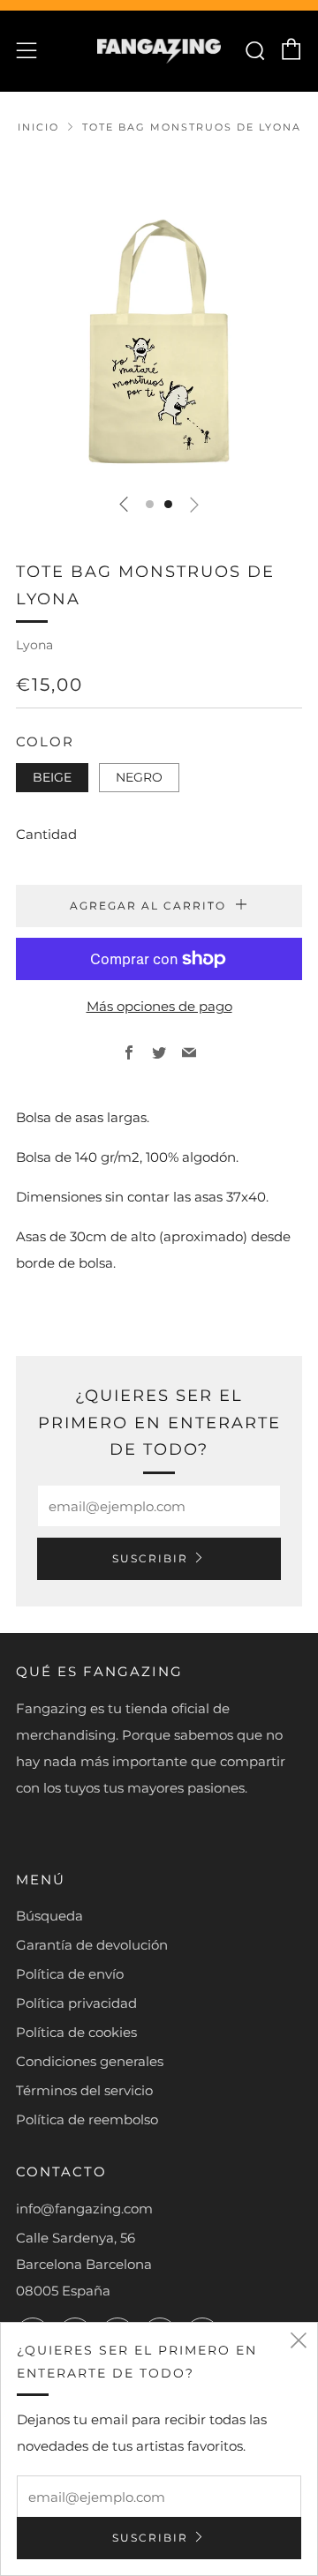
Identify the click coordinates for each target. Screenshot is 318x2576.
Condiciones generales (90, 2061)
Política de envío (70, 1974)
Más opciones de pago (159, 1006)
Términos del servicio (84, 2090)
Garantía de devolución (92, 1945)
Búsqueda (49, 1916)
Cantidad (46, 834)
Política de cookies (76, 2032)
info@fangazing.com (84, 2209)
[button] (150, 504)
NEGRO (139, 777)
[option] (159, 317)
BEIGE (52, 777)
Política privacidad (76, 2003)
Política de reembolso (87, 2119)
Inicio (38, 127)
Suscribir (150, 1558)
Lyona (34, 645)
